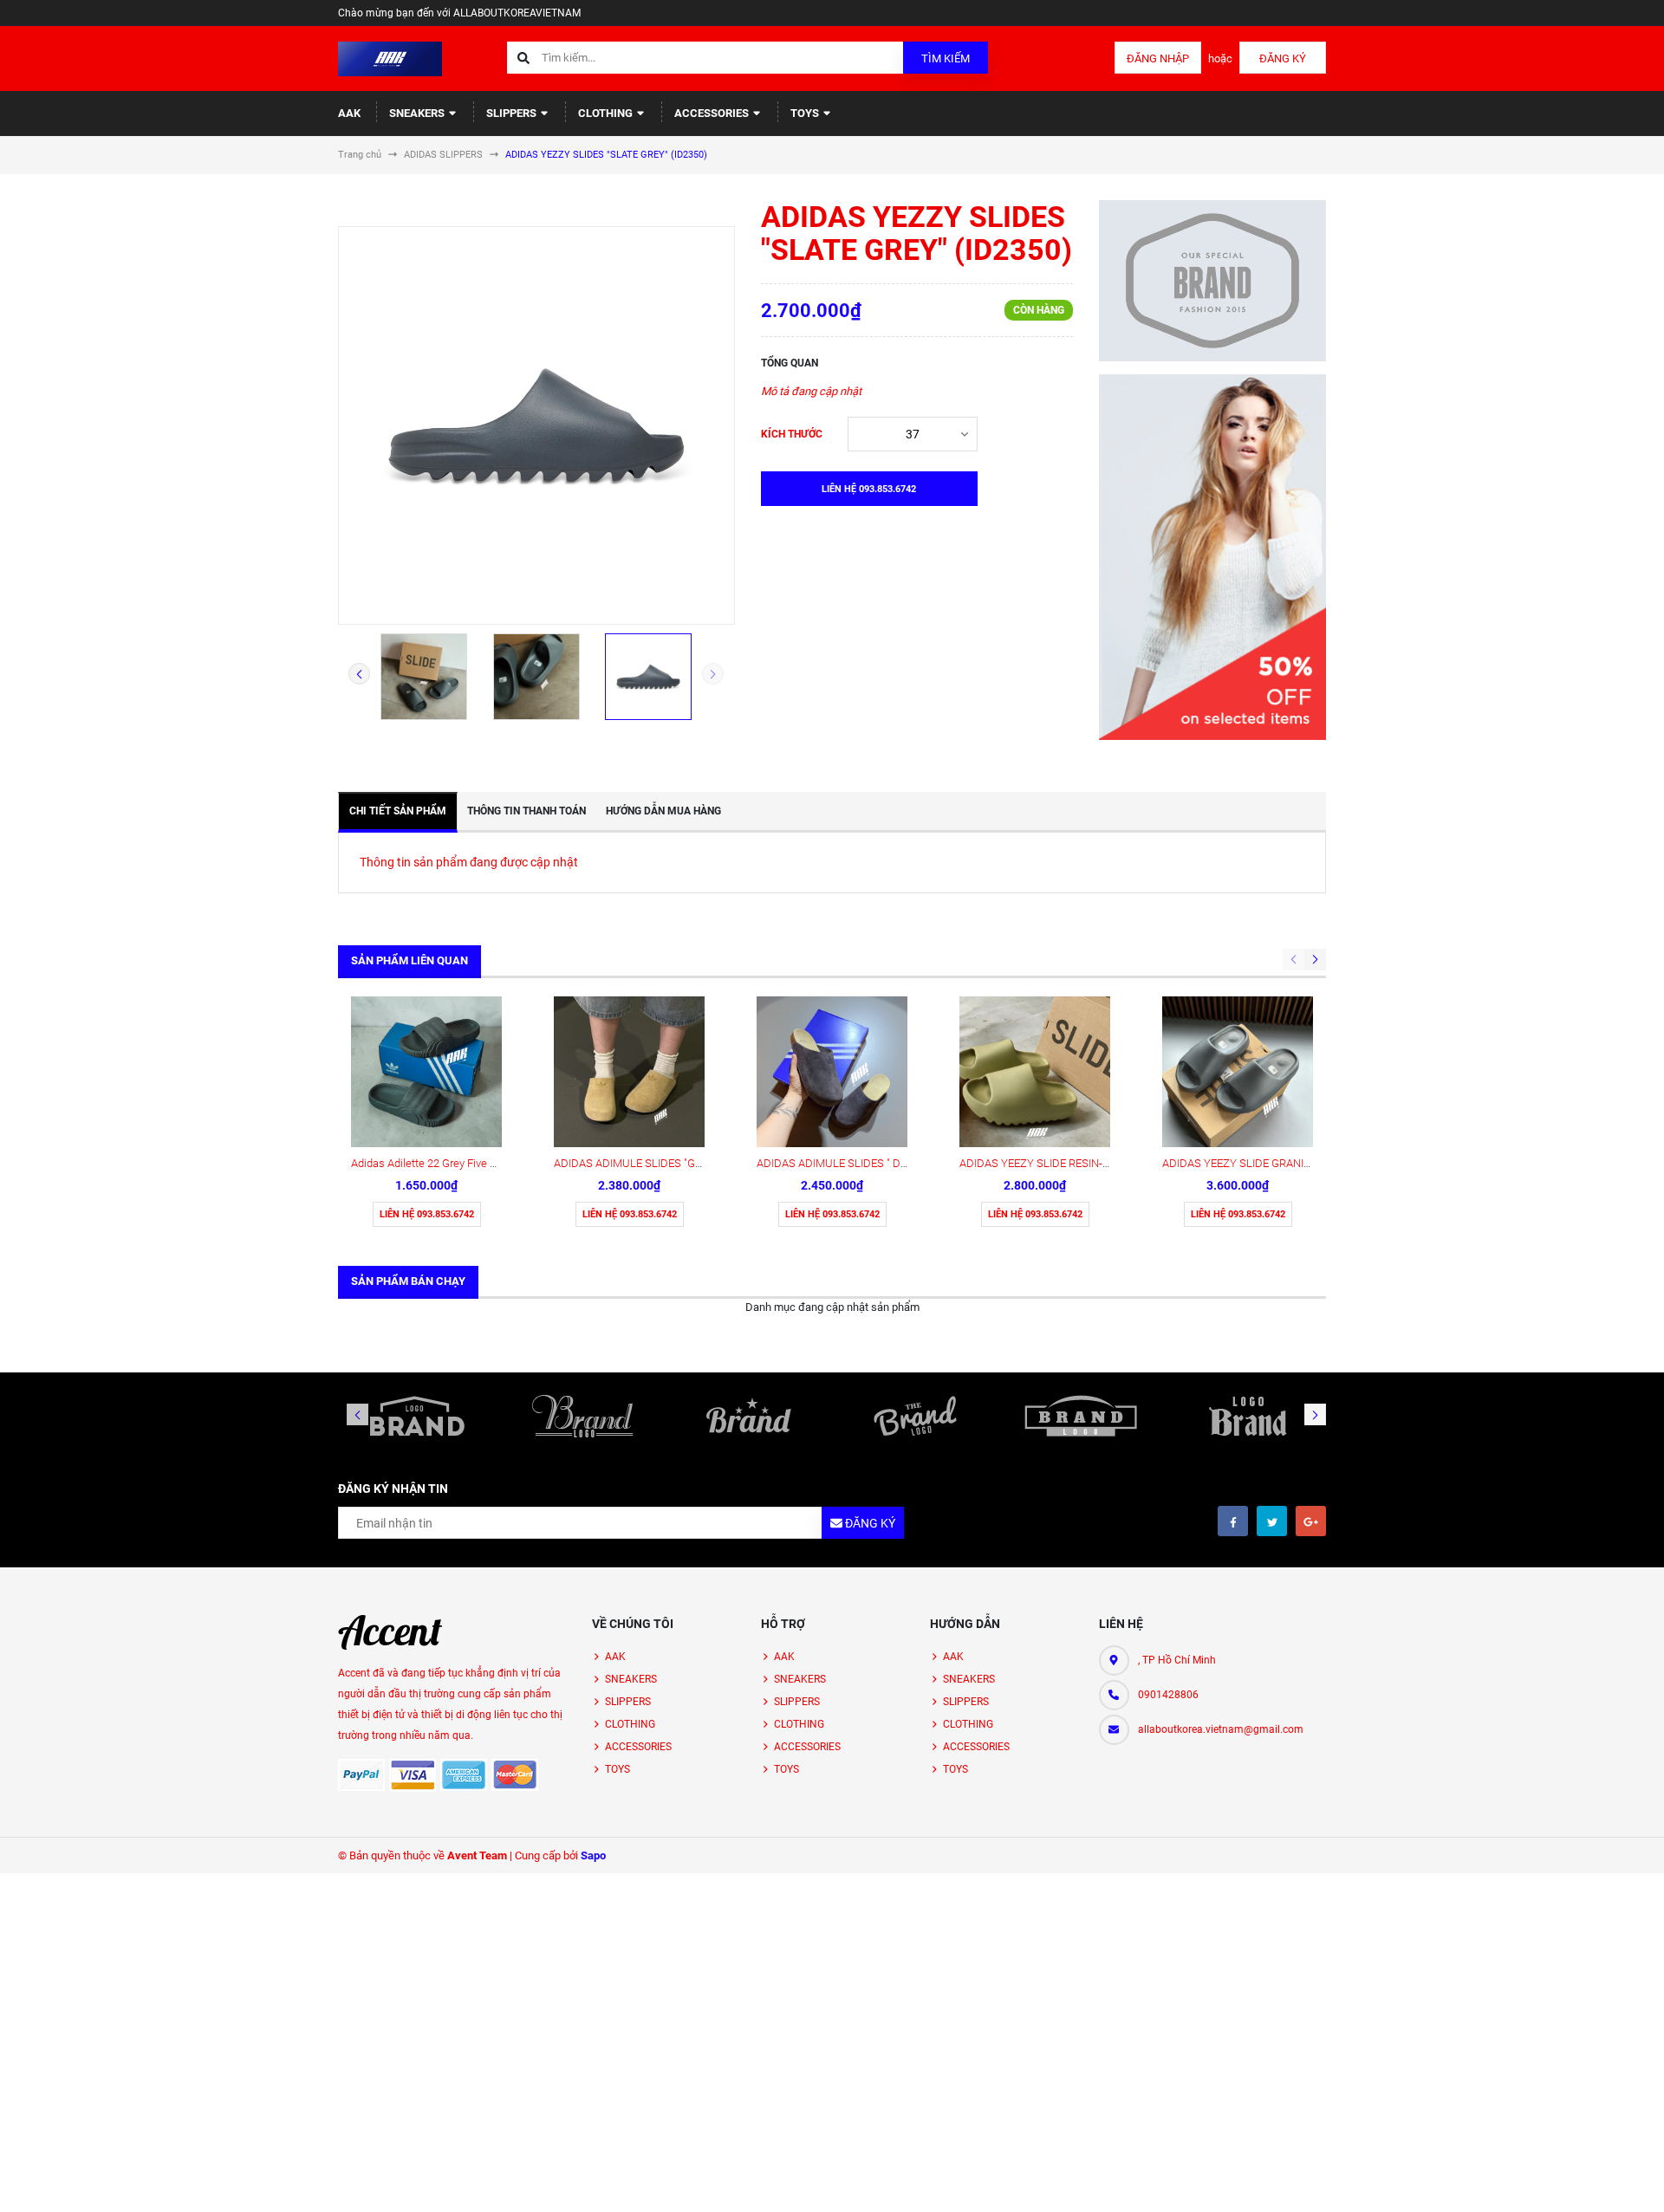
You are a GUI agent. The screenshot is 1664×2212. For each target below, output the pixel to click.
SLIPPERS (513, 113)
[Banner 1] (1213, 281)
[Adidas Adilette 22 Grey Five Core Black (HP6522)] (426, 1072)
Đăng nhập (1158, 58)
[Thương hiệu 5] (1082, 1416)
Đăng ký (1283, 58)
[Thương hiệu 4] (915, 1416)
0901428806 (1168, 1695)
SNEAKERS (418, 113)
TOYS (806, 113)
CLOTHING (607, 113)
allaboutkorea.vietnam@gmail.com (1221, 1729)
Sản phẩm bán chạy (408, 1281)
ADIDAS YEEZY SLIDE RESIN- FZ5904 (1051, 1163)
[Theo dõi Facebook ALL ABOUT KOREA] (1233, 1521)
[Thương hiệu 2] (583, 1416)
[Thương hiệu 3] (749, 1416)
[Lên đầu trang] (1570, 2180)
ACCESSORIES (713, 113)
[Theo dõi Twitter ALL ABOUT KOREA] (1272, 1521)
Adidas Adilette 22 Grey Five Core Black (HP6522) (471, 1163)
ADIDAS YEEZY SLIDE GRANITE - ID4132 (1261, 1163)
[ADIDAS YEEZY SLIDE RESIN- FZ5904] (1035, 1072)
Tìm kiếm (946, 58)
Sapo (593, 1855)
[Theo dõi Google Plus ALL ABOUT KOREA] (1311, 1521)
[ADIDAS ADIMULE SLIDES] (629, 1072)
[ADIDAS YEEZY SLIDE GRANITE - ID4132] (1238, 1072)
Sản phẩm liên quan (409, 960)
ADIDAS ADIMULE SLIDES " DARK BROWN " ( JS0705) (888, 1163)
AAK (349, 113)
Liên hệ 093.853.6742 (427, 1214)
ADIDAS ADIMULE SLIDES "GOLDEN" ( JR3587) (669, 1163)
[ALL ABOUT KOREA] (390, 1632)
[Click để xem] (536, 425)
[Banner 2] (1213, 557)
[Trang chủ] (390, 58)
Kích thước (792, 434)
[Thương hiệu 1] (417, 1416)
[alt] (1247, 1416)
